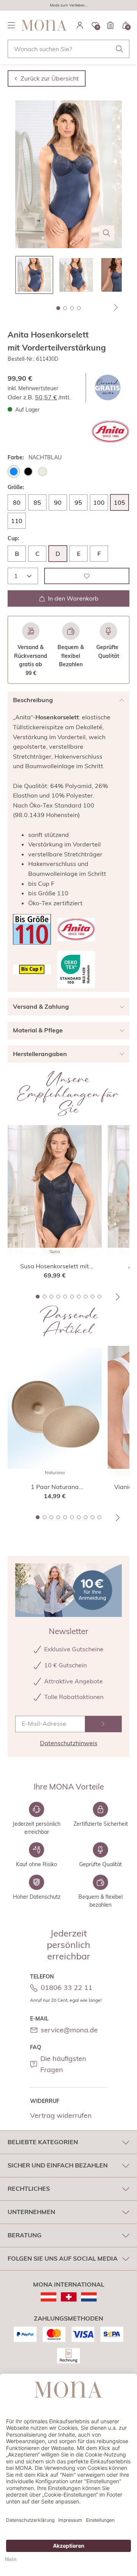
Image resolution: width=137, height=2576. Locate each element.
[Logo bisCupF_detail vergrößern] (32, 969)
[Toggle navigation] (11, 25)
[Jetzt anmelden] (103, 1724)
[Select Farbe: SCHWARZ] (28, 472)
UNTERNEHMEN (31, 2212)
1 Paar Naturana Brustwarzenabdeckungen (55, 1487)
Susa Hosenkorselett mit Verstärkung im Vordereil (55, 1266)
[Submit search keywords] (119, 49)
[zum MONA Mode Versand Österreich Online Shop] (49, 2297)
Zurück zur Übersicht (50, 78)
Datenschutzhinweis (69, 1743)
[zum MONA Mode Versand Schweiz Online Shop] (69, 2297)
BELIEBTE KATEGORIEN (43, 2142)
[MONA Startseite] (44, 25)
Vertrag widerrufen (61, 2115)
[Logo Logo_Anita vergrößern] (110, 432)
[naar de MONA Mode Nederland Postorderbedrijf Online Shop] (89, 2297)
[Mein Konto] (80, 25)
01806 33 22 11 (67, 1987)
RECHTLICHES (29, 2188)
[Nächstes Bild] (116, 307)
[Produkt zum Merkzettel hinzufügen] (87, 576)
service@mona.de (69, 2030)
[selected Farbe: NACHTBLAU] (14, 472)
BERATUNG (25, 2235)
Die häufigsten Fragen (63, 2064)
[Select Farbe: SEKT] (43, 472)
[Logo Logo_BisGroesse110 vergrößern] (32, 929)
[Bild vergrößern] (107, 233)
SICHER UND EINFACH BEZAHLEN (58, 2165)
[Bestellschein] (110, 25)
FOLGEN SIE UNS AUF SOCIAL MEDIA (63, 2258)
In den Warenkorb (73, 598)
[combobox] (68, 49)
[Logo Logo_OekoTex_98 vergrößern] (76, 969)
